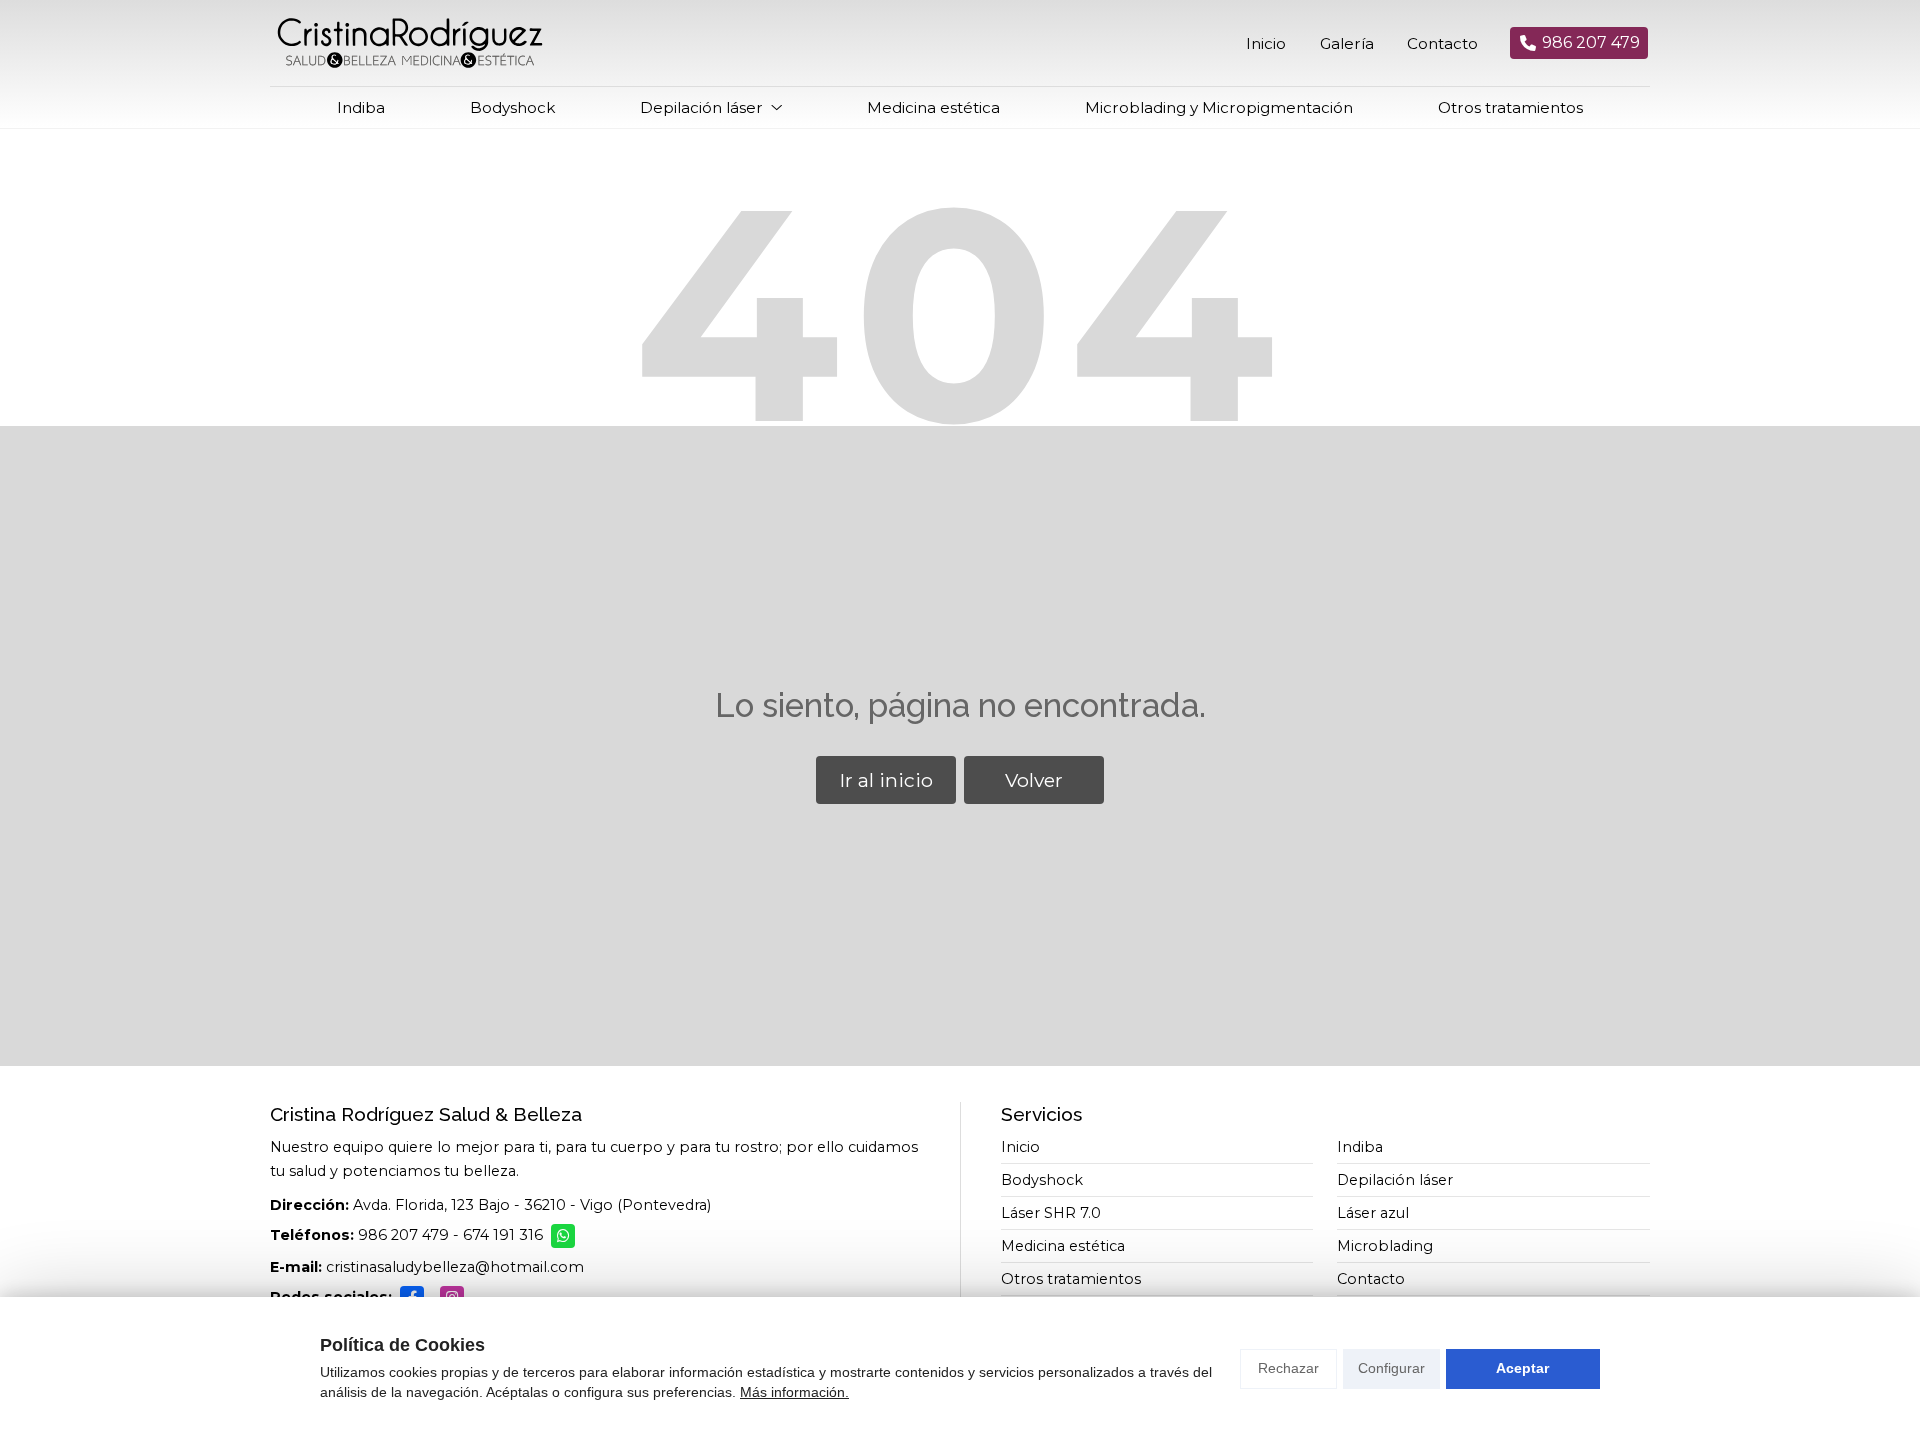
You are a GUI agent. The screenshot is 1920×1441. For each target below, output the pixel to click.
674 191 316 (503, 1235)
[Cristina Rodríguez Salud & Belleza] (410, 43)
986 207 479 (403, 1235)
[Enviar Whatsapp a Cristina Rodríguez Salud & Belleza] (563, 1236)
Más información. (794, 1392)
